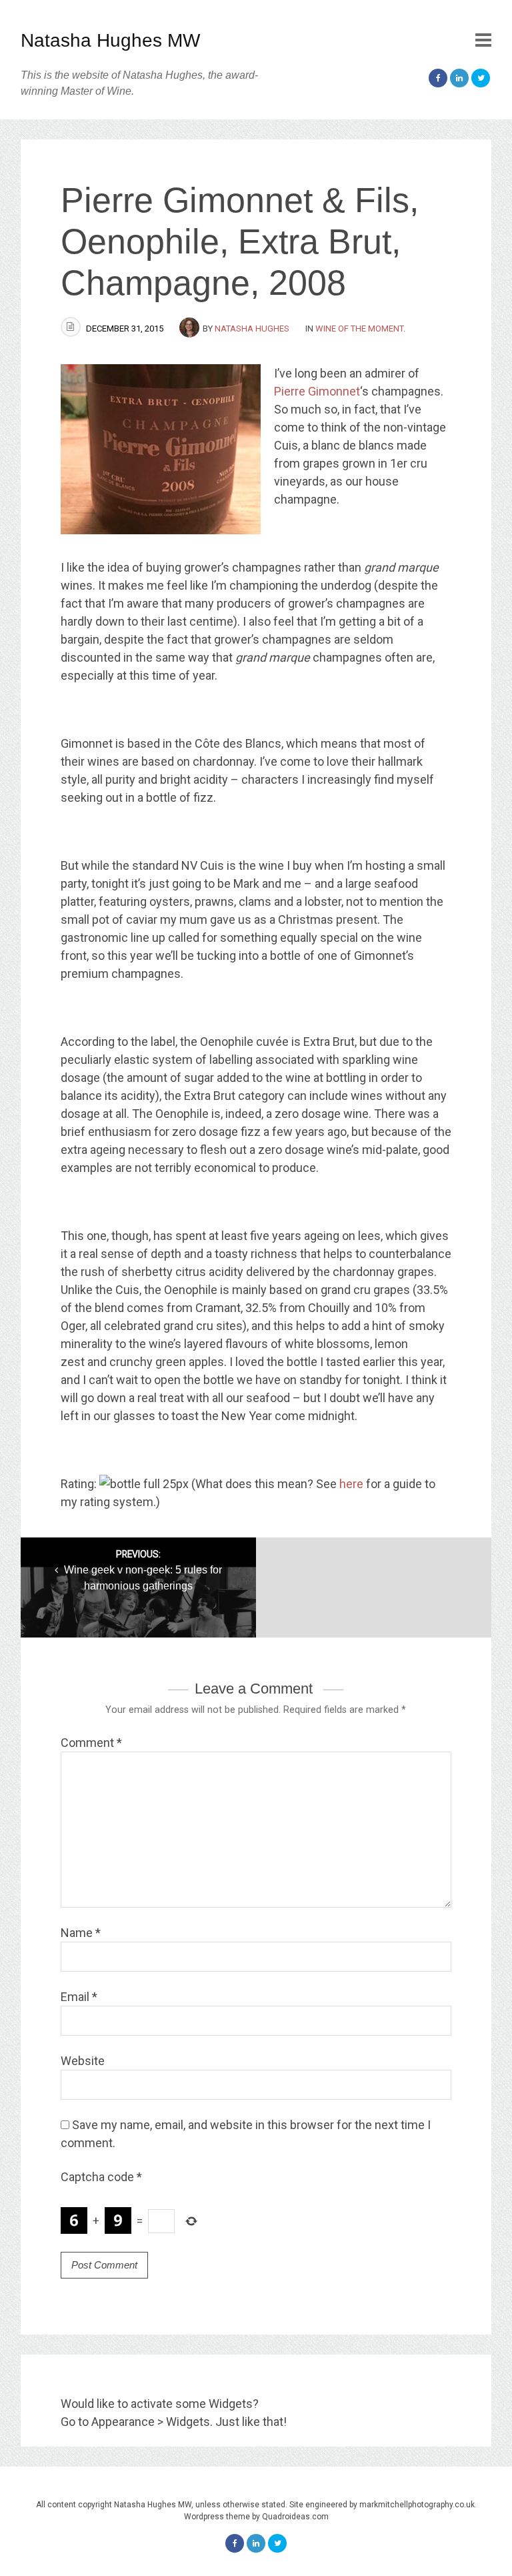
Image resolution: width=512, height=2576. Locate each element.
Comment (91, 1743)
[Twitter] (481, 78)
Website (83, 2061)
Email (79, 1997)
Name (81, 1933)
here (351, 1484)
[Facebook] (438, 78)
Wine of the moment (359, 329)
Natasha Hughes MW (110, 40)
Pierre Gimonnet (317, 391)
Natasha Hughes (252, 329)
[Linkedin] (459, 78)
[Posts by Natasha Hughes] (191, 329)
